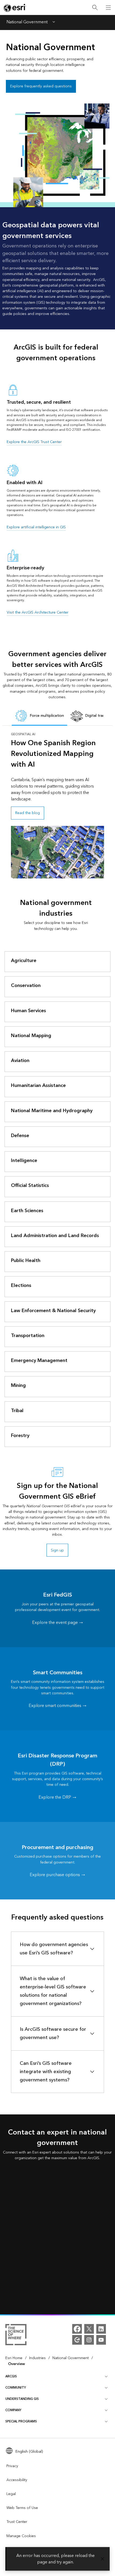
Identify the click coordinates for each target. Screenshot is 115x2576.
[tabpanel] (58, 805)
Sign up (57, 1550)
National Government (27, 23)
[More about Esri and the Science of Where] (16, 2336)
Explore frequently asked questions (41, 86)
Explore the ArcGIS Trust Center (34, 442)
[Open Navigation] (108, 8)
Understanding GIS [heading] (22, 2399)
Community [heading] (16, 2388)
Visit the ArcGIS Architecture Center (38, 612)
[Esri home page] (15, 8)
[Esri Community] (77, 2340)
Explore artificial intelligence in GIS (36, 527)
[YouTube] (101, 2340)
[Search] (95, 8)
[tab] (39, 716)
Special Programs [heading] (21, 2421)
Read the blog (28, 813)
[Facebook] (77, 2329)
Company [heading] (13, 2410)
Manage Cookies (21, 2536)
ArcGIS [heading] (11, 2376)
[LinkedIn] (101, 2329)
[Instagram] (89, 2340)
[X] (89, 2329)
